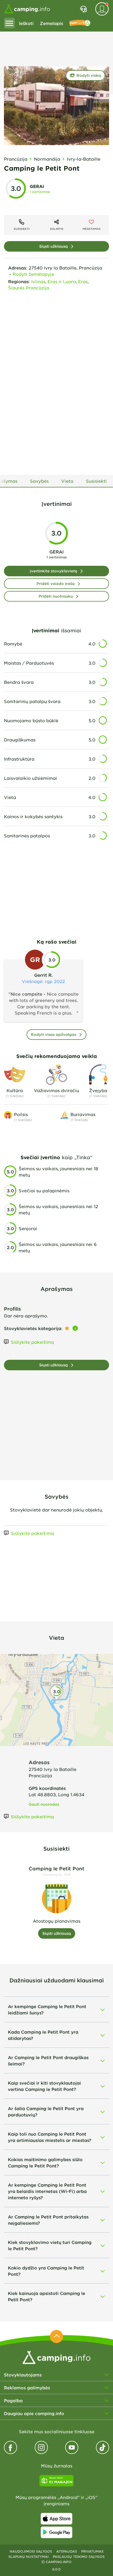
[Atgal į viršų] (56, 2336)
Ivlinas (38, 281)
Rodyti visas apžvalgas (53, 1034)
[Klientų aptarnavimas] (83, 9)
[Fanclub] (80, 23)
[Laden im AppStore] (56, 2519)
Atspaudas (67, 2551)
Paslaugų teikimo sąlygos (79, 2557)
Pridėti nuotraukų (56, 596)
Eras (83, 281)
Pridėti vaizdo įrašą (56, 584)
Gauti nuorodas (44, 1804)
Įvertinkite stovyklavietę (53, 571)
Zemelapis (52, 23)
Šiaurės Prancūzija (29, 288)
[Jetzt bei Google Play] (56, 2532)
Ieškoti (26, 23)
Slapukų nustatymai (29, 2557)
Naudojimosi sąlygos (31, 2551)
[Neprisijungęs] (102, 9)
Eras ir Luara (62, 281)
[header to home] (27, 9)
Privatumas (92, 2551)
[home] (56, 2357)
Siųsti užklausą (53, 246)
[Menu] (9, 23)
